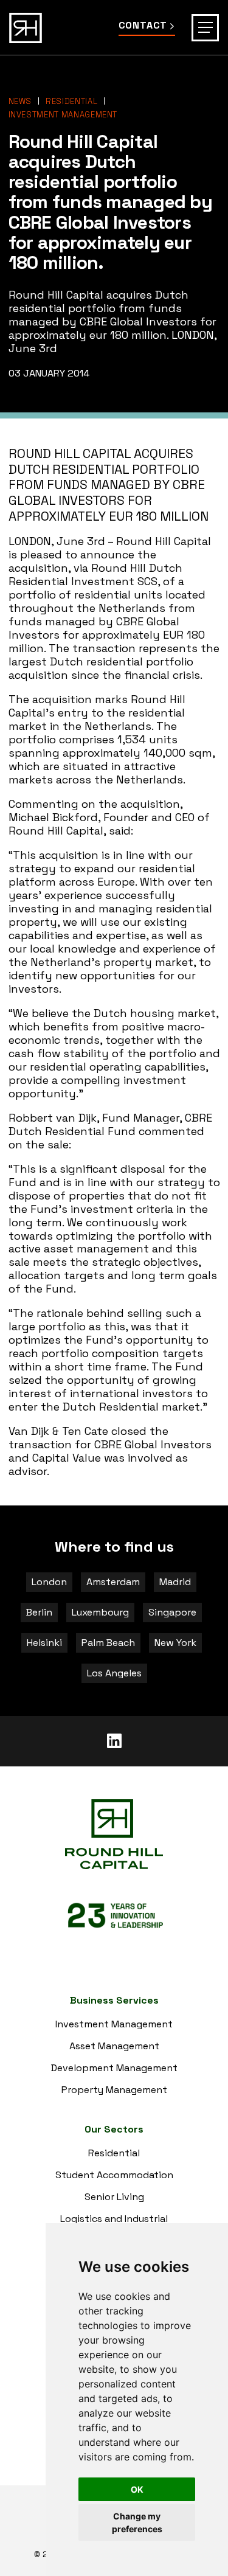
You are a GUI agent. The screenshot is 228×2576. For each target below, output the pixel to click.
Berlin (39, 1612)
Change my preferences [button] (137, 2522)
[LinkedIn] (114, 1741)
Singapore (172, 1612)
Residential (71, 101)
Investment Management (63, 115)
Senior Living (114, 2197)
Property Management (114, 2090)
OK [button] (137, 2489)
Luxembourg (100, 1612)
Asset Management (114, 2046)
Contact (143, 26)
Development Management (114, 2068)
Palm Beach (108, 1643)
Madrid (175, 1582)
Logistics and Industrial (114, 2219)
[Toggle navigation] (205, 28)
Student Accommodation (114, 2175)
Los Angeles (114, 1673)
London (49, 1582)
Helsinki (44, 1643)
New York (175, 1643)
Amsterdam (113, 1582)
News (20, 101)
